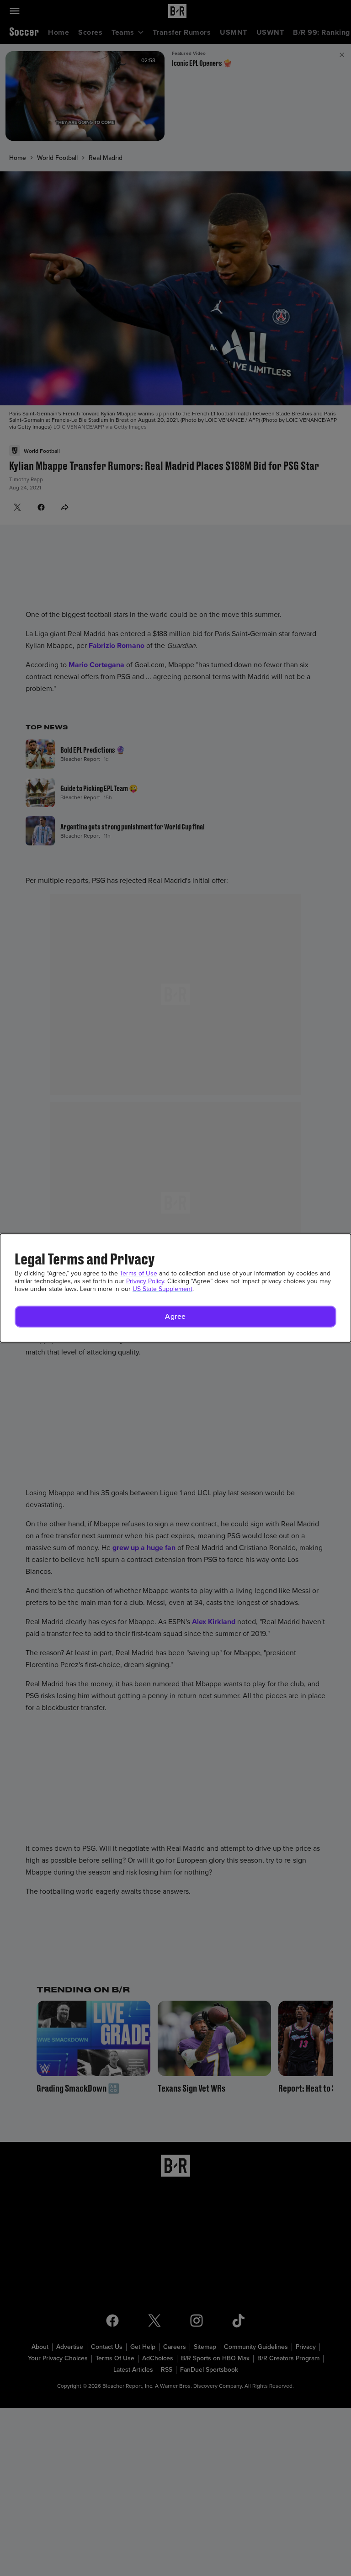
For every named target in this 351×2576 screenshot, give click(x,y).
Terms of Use (138, 1273)
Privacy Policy (145, 1281)
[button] (175, 1317)
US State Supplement (162, 1289)
